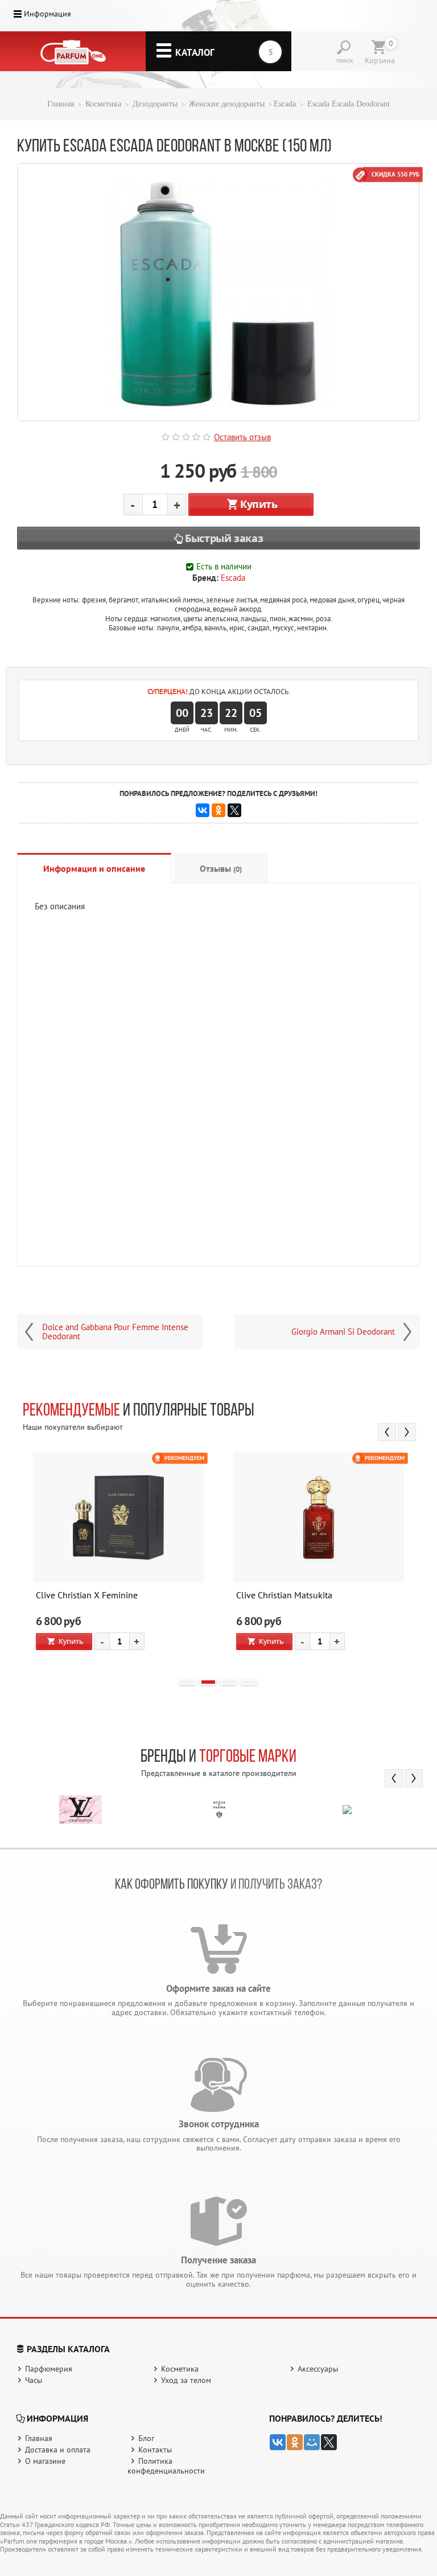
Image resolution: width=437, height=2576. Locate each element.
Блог (146, 2438)
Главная (61, 104)
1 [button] (188, 1682)
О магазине (45, 2461)
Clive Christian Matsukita (284, 1595)
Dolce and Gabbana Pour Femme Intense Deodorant (115, 1332)
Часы (34, 2380)
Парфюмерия (49, 2369)
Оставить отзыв (242, 437)
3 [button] (229, 1682)
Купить (259, 504)
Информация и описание (94, 868)
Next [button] (407, 1432)
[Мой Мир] (312, 2442)
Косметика (103, 104)
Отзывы (221, 868)
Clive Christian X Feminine (87, 1595)
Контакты (155, 2450)
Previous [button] (387, 1432)
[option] (118, 1560)
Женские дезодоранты (227, 104)
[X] (234, 810)
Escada (285, 104)
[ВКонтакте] (203, 810)
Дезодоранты (155, 104)
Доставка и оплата (58, 2450)
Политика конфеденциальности (166, 2466)
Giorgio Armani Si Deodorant (343, 1332)
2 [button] (208, 1682)
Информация (48, 14)
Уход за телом (186, 2380)
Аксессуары (318, 2369)
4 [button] (249, 1682)
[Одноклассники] (218, 810)
